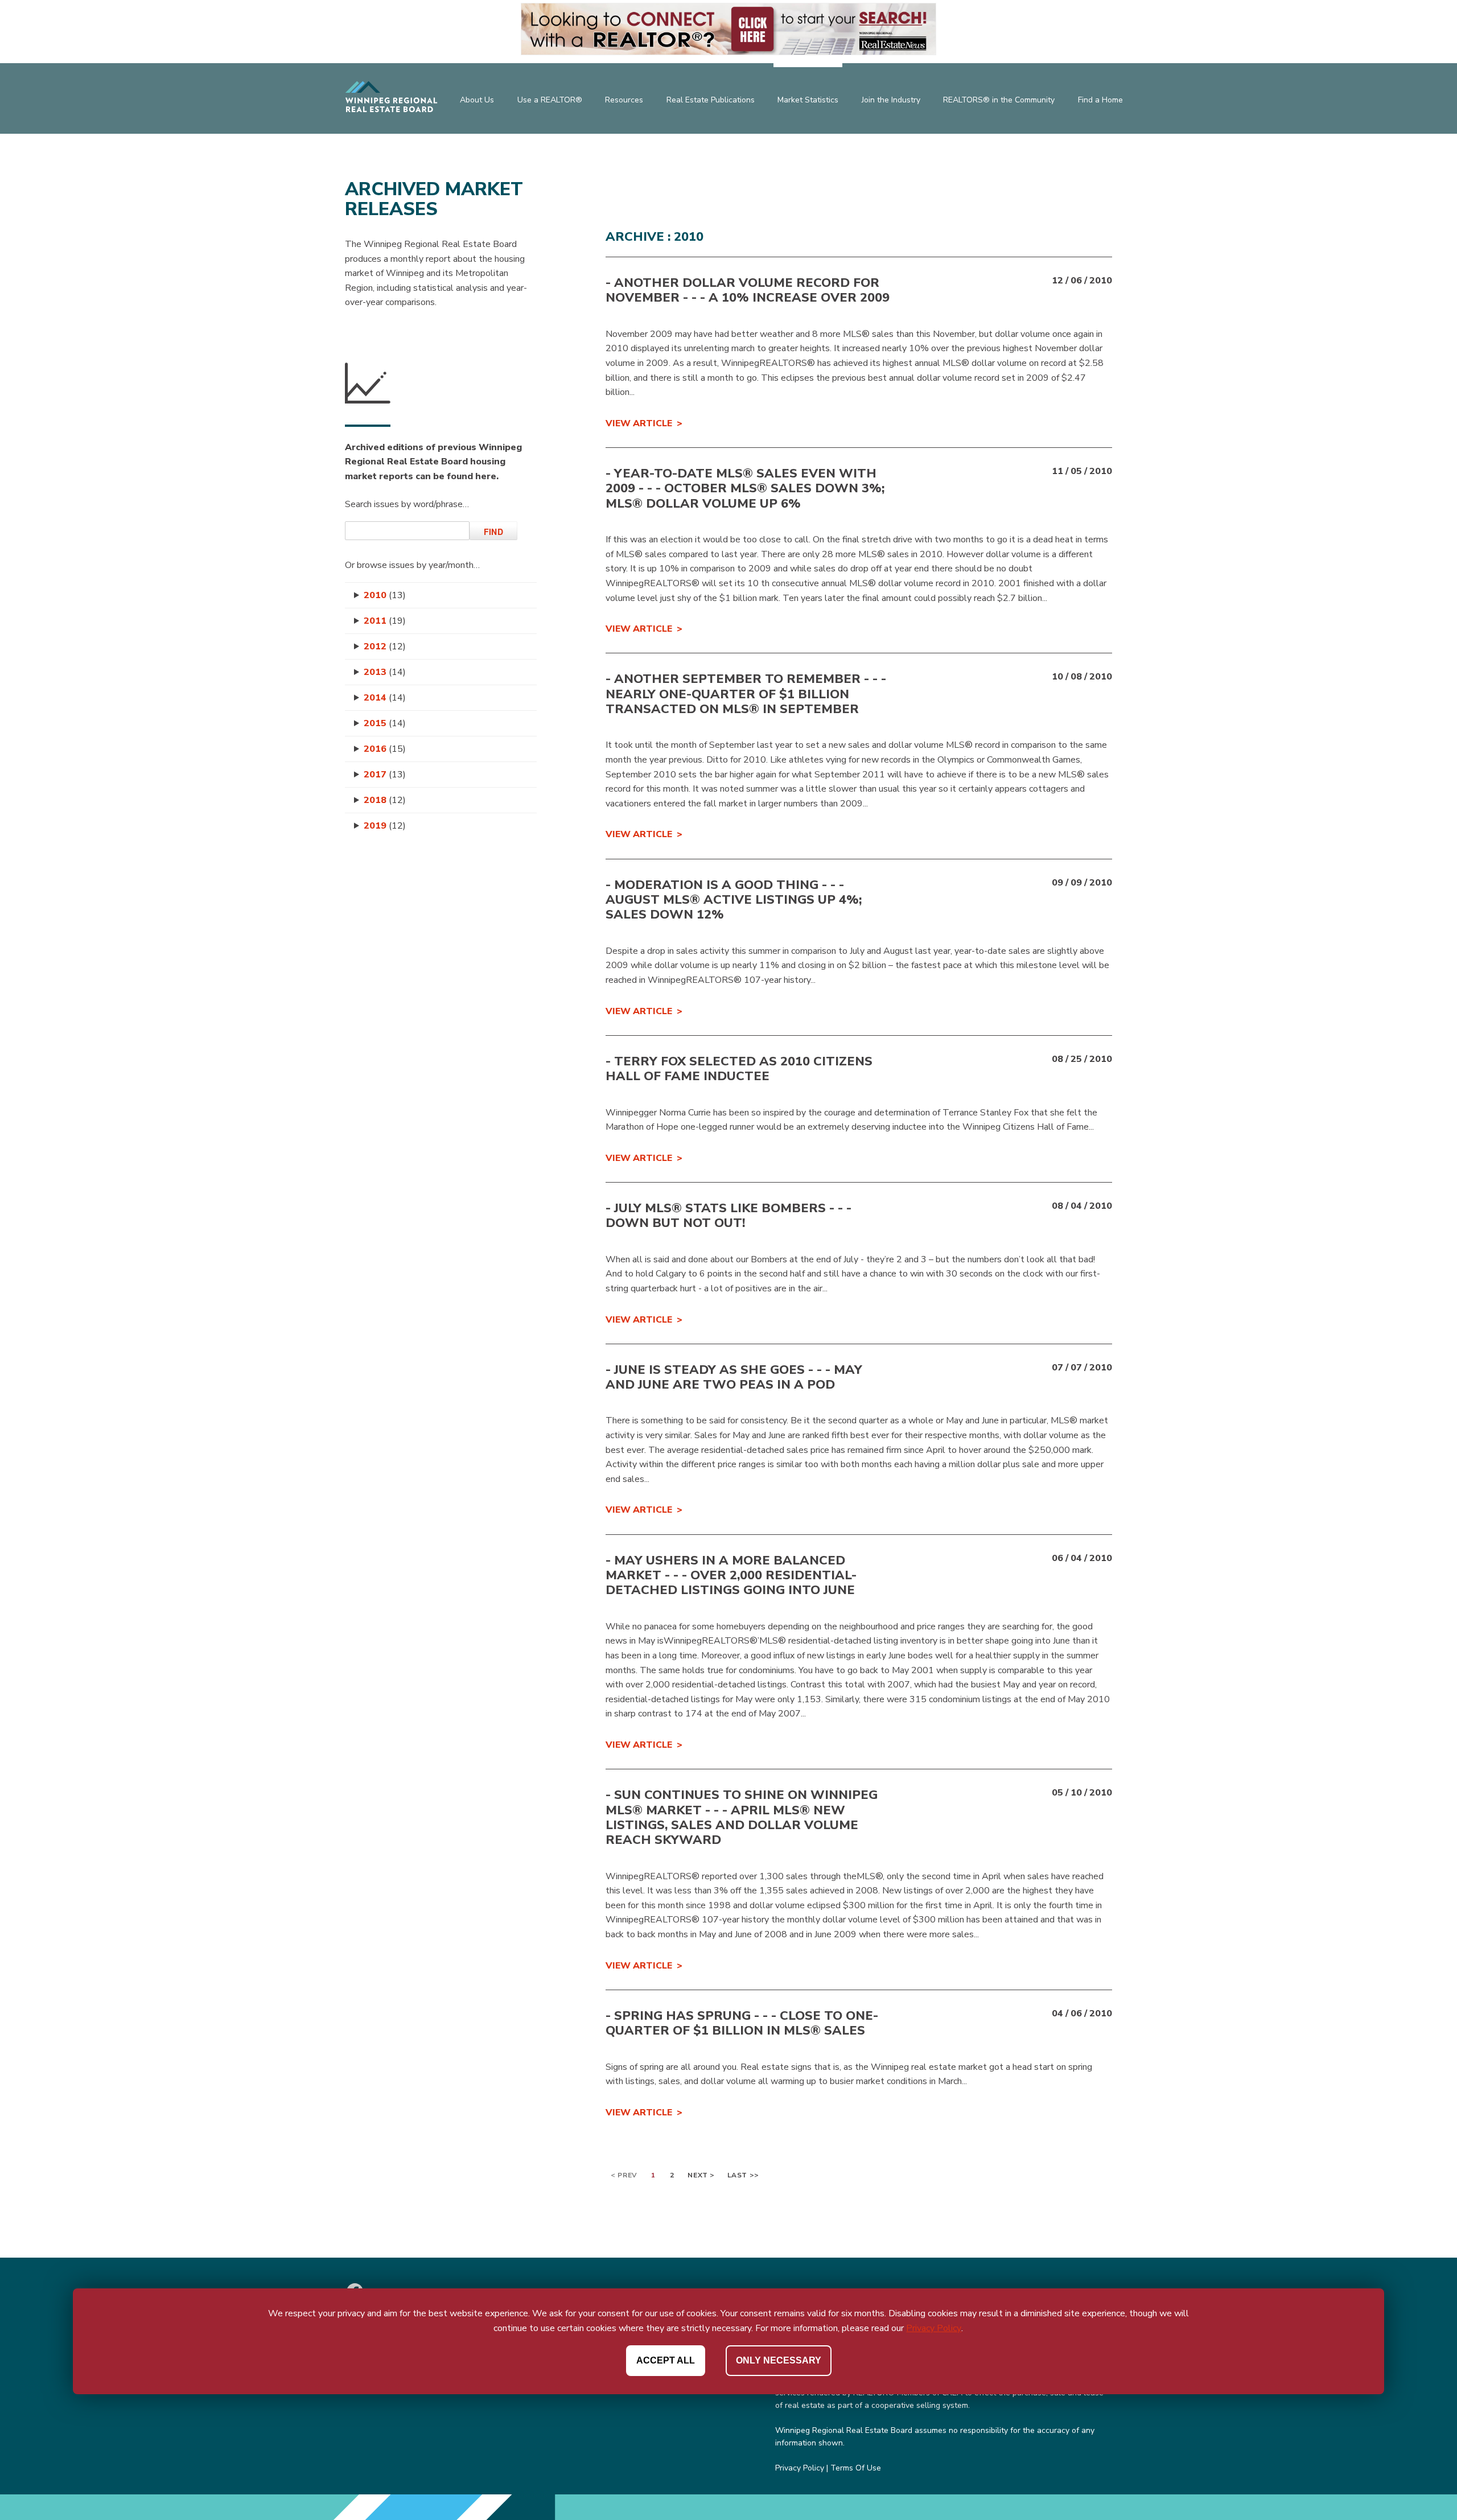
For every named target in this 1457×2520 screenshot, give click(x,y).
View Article (639, 423)
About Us (477, 100)
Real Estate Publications (711, 100)
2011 (385, 621)
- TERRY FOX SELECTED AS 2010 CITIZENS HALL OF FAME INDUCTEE (739, 1069)
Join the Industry (891, 100)
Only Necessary (779, 2360)
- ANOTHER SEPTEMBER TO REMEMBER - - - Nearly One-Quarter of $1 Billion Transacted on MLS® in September (746, 694)
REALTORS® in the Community (999, 100)
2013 (385, 672)
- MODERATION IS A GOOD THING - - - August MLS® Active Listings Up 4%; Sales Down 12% (734, 900)
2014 (385, 698)
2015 (385, 723)
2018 (385, 800)
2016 (385, 749)
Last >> (743, 2175)
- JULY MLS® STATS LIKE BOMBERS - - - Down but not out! (728, 1216)
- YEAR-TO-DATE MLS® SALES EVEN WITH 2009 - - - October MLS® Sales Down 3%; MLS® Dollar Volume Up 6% (745, 489)
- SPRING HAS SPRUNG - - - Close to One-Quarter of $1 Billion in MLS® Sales (742, 2023)
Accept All (666, 2360)
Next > (701, 2175)
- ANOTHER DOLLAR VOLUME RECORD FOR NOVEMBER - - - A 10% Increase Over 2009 (748, 290)
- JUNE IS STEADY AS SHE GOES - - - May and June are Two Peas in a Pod (734, 1377)
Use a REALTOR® (550, 100)
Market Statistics (808, 100)
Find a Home (1100, 100)
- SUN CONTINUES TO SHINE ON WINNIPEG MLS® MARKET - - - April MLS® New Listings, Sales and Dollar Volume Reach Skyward (742, 1817)
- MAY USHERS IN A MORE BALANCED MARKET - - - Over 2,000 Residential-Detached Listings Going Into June (731, 1576)
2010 (385, 595)
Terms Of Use (856, 2468)
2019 (385, 826)
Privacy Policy (800, 2468)
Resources (624, 100)
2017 (385, 775)
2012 (385, 647)
